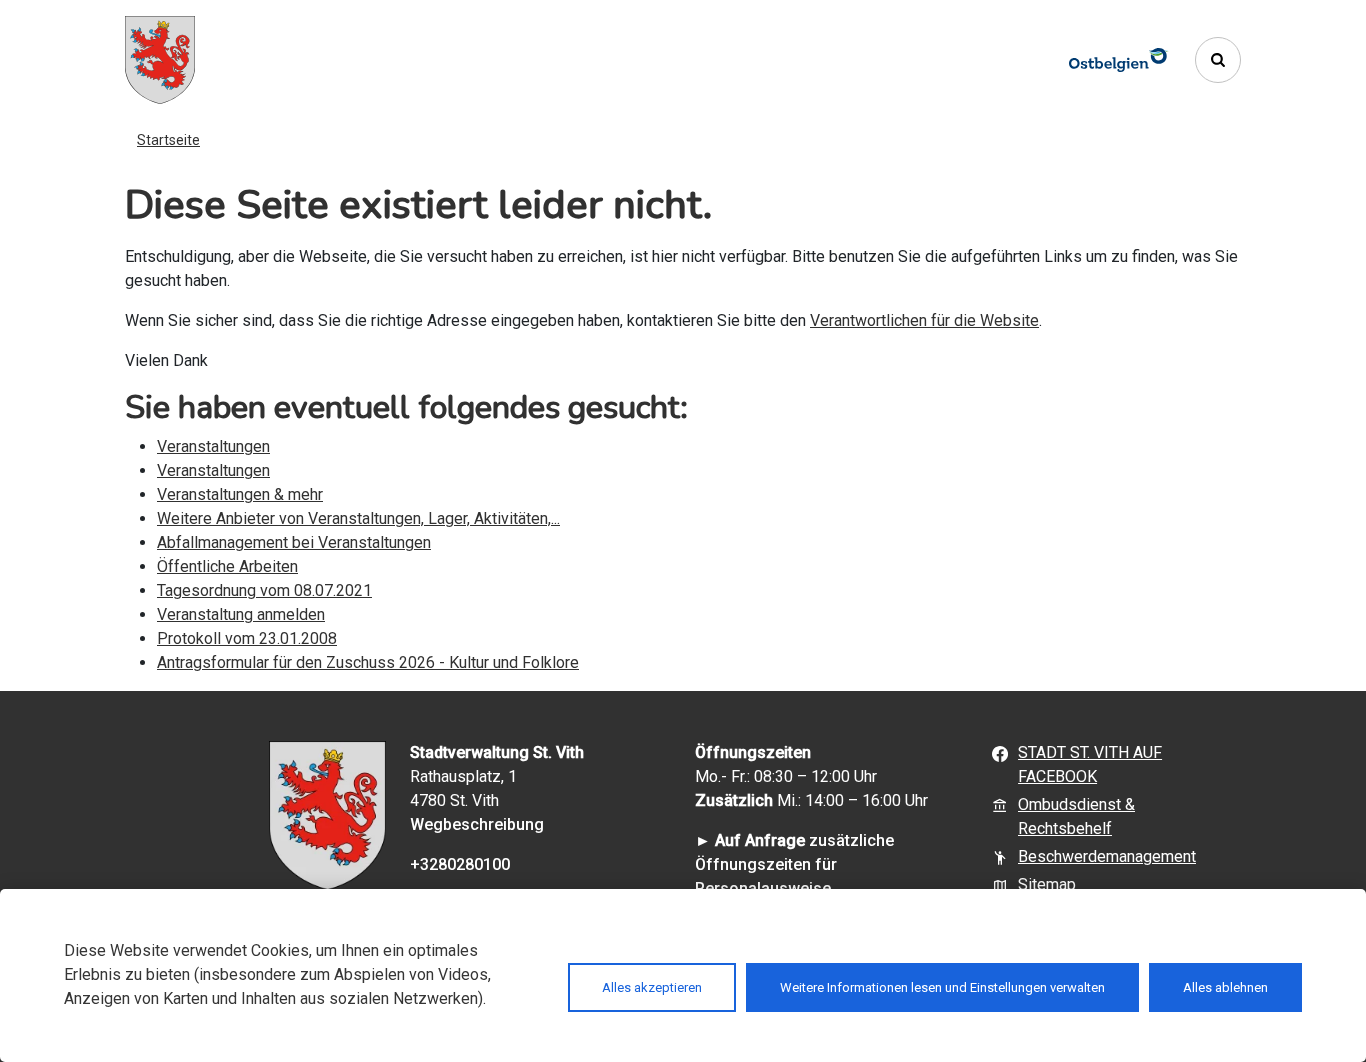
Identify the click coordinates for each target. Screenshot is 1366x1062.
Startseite (168, 140)
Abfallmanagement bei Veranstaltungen (294, 542)
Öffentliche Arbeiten (227, 566)
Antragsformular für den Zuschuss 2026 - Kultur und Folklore (368, 662)
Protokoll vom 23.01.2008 (247, 638)
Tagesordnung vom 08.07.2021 (264, 590)
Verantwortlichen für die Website (924, 320)
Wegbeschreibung (477, 824)
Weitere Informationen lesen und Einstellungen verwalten (942, 987)
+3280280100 (460, 864)
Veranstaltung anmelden (241, 614)
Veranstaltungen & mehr (240, 494)
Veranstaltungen (213, 446)
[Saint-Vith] (160, 60)
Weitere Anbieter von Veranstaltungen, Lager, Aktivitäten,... (358, 518)
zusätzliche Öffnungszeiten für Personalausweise (794, 864)
